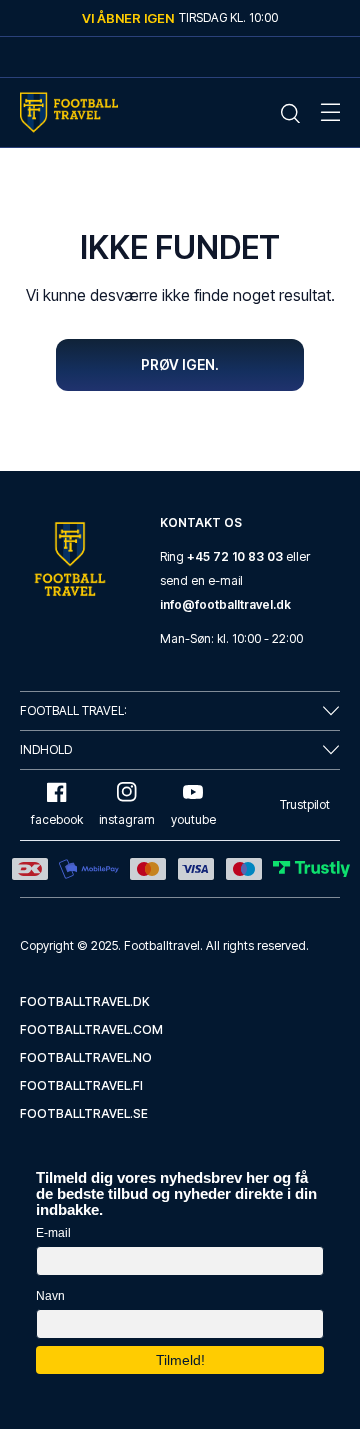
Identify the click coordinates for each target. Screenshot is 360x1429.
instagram (127, 819)
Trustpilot (305, 804)
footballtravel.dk (85, 1001)
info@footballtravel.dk (225, 604)
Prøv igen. (180, 364)
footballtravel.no (86, 1057)
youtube (193, 819)
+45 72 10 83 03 (235, 556)
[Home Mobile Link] (69, 112)
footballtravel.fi (81, 1085)
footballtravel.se (84, 1113)
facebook (57, 819)
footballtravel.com (91, 1029)
